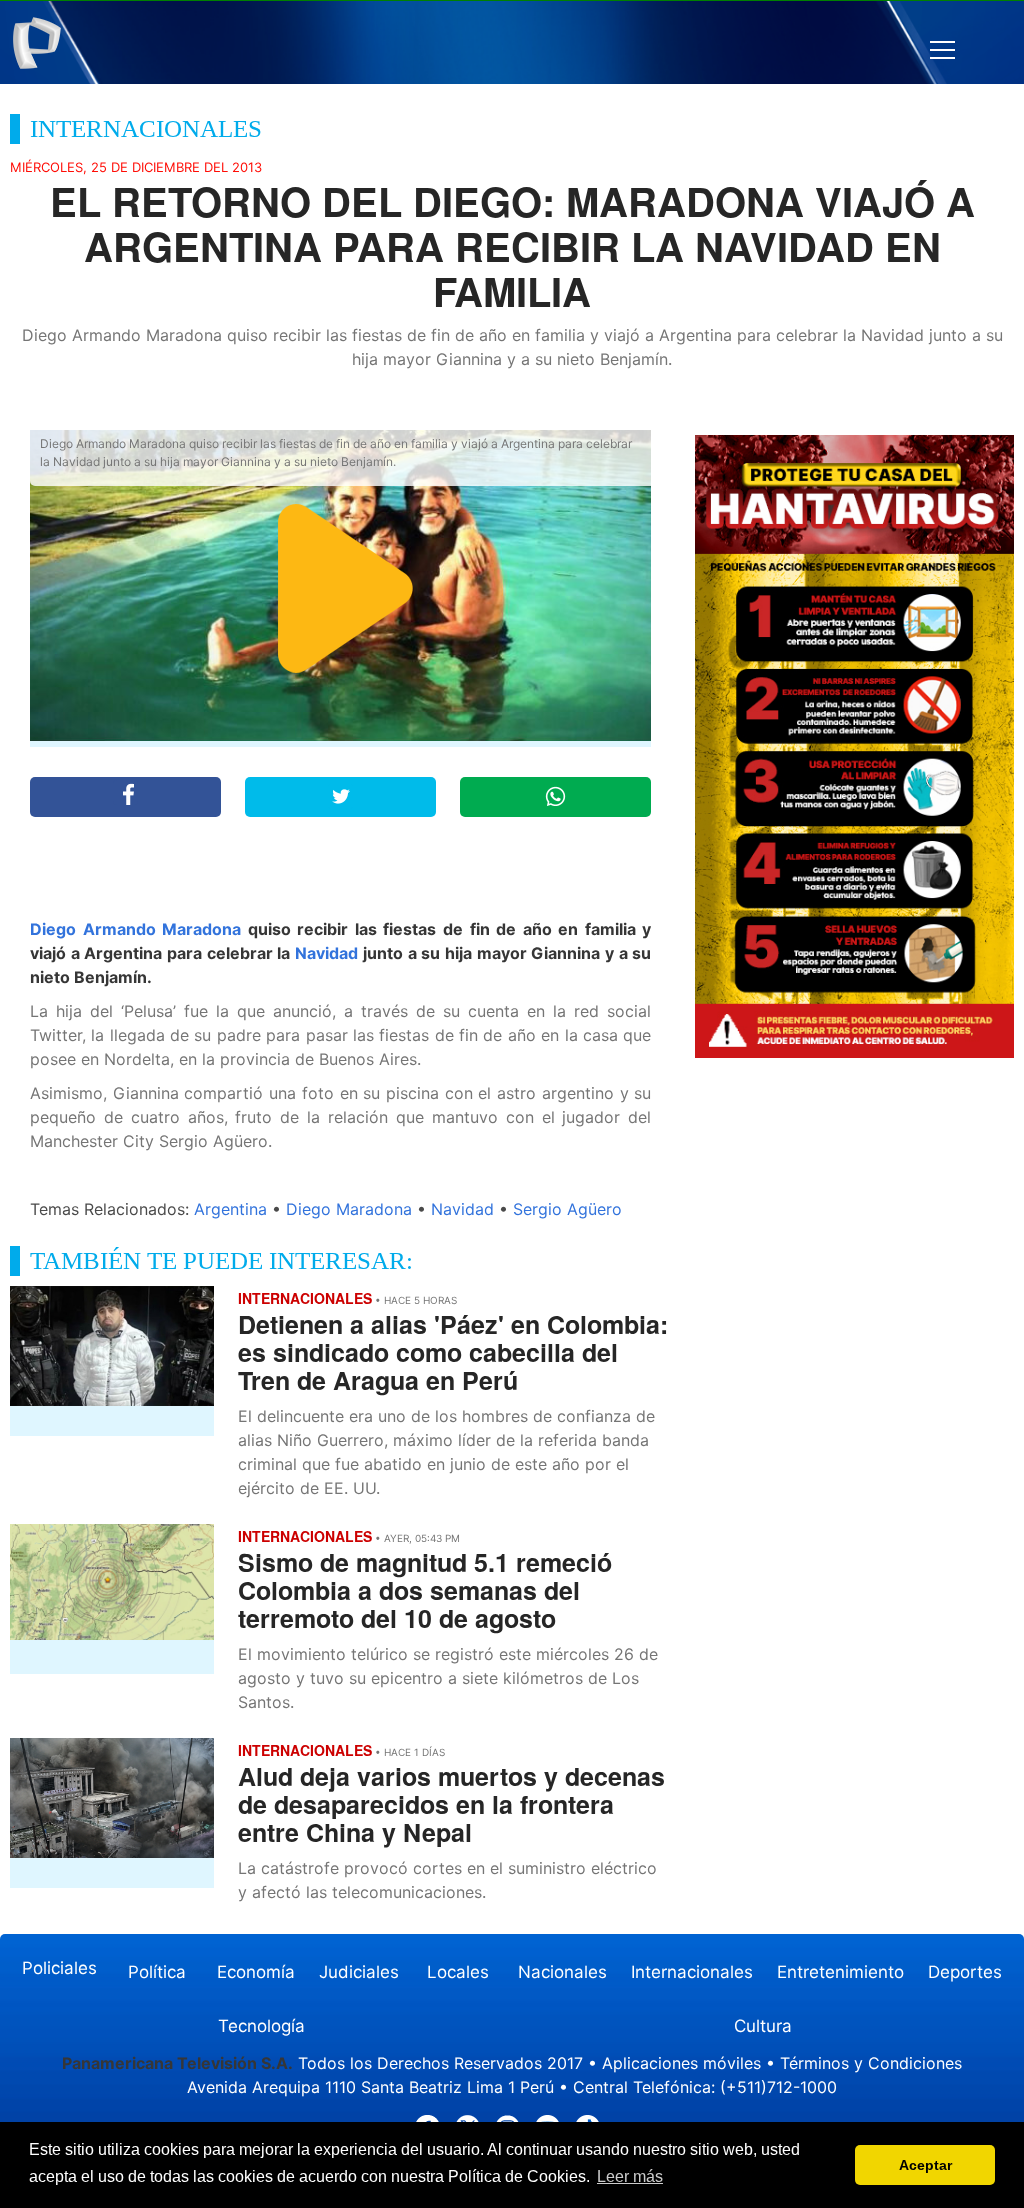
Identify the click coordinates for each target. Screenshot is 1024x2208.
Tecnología (261, 2026)
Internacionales (692, 1972)
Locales (458, 1972)
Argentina (230, 1209)
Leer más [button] (630, 2176)
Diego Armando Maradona (135, 929)
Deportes (965, 1972)
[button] (942, 50)
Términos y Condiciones (871, 2063)
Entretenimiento (840, 1972)
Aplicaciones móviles (681, 2063)
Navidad (326, 953)
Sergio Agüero (567, 1209)
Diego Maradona (349, 1209)
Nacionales (562, 1972)
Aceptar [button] (925, 2165)
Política (157, 1972)
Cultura (763, 2026)
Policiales (59, 1968)
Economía (256, 1972)
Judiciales (359, 1972)
